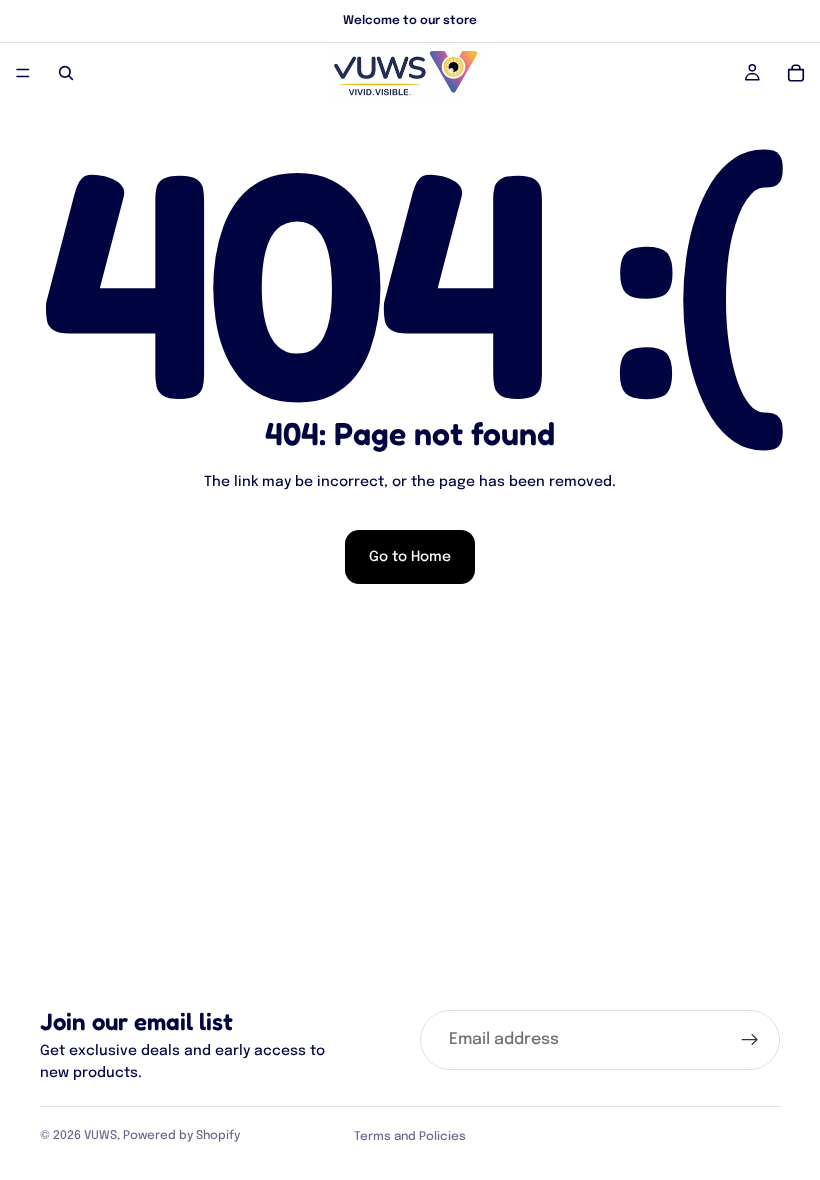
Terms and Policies (410, 1137)
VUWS (100, 1136)
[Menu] (23, 73)
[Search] (66, 73)
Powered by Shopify (181, 1136)
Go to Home (410, 557)
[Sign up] (750, 1040)
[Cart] (796, 73)
